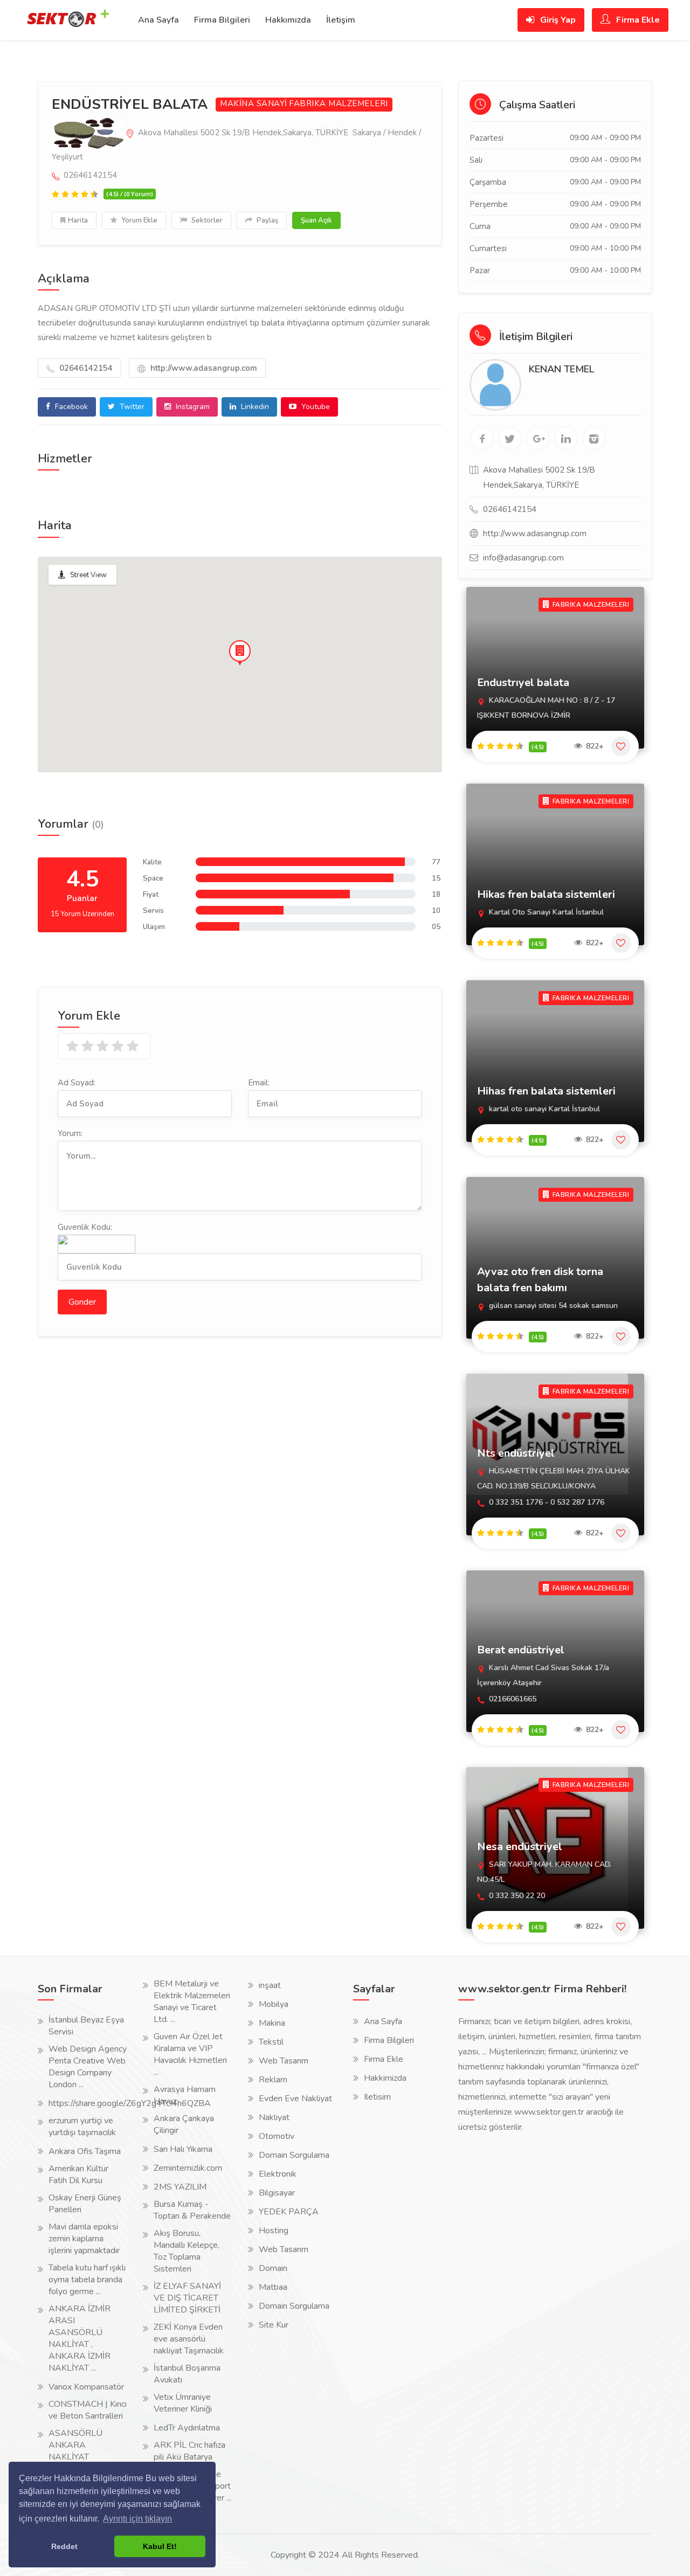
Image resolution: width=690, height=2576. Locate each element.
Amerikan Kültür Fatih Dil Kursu (78, 2175)
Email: (259, 1083)
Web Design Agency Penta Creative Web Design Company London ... (88, 2067)
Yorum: (70, 1133)
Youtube (315, 407)
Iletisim (377, 2097)
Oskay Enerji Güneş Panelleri (85, 2204)
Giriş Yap (557, 20)
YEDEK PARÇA (289, 2212)
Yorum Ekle (139, 220)
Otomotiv (277, 2136)
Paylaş (267, 220)
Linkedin (254, 407)
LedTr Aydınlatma (187, 2428)
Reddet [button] (64, 2546)
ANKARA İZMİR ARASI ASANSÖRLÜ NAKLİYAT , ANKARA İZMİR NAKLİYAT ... (80, 2338)
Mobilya (274, 2004)
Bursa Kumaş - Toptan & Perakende (192, 2210)
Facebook (70, 407)
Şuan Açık (316, 220)
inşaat (270, 1985)
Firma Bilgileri (222, 20)
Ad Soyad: (77, 1083)
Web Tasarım (284, 2061)
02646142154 (85, 368)
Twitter (131, 407)
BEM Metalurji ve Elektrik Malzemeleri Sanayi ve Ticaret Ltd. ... (192, 2002)
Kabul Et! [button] (160, 2546)
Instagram (192, 407)
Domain (273, 2268)
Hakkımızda (288, 20)
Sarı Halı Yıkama (183, 2149)
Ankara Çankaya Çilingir (184, 2124)
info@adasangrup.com (523, 558)
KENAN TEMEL (561, 369)
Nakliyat (274, 2117)
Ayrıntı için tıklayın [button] (137, 2519)
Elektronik (278, 2174)
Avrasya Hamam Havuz (185, 2095)
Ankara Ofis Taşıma (85, 2151)
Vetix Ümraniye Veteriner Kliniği (183, 2403)
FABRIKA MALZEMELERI (339, 104)
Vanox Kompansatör (86, 2387)
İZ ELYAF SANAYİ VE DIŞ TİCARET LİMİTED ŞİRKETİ (187, 2298)
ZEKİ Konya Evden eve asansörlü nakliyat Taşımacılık (189, 2339)
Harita (78, 220)
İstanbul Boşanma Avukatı (187, 2374)
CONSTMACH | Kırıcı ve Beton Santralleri (88, 2410)
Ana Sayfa (158, 20)
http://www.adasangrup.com (203, 368)
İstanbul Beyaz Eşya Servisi (86, 2026)
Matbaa (273, 2287)
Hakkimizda (385, 2078)
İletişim (341, 20)
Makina (272, 2023)
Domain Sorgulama (294, 2155)
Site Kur (274, 2325)
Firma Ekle (637, 20)
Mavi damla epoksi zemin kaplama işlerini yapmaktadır (84, 2239)
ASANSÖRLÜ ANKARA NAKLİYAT (75, 2445)
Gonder (82, 1302)
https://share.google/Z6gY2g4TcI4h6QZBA (130, 2103)
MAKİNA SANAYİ (254, 104)
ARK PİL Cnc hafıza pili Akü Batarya (189, 2451)
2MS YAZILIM (180, 2187)
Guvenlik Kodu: (85, 1227)
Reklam (273, 2080)
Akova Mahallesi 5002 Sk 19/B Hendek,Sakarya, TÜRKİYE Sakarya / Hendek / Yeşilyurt (236, 145)
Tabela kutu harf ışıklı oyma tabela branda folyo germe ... (87, 2280)
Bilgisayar (277, 2193)
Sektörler (206, 220)
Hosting (274, 2231)
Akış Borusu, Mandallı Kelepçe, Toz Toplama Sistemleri (187, 2251)
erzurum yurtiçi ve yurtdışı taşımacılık (82, 2127)
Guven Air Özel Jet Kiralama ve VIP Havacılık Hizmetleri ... (190, 2054)
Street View (88, 575)
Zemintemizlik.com (188, 2168)
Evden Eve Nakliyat (295, 2099)
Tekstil (271, 2042)
